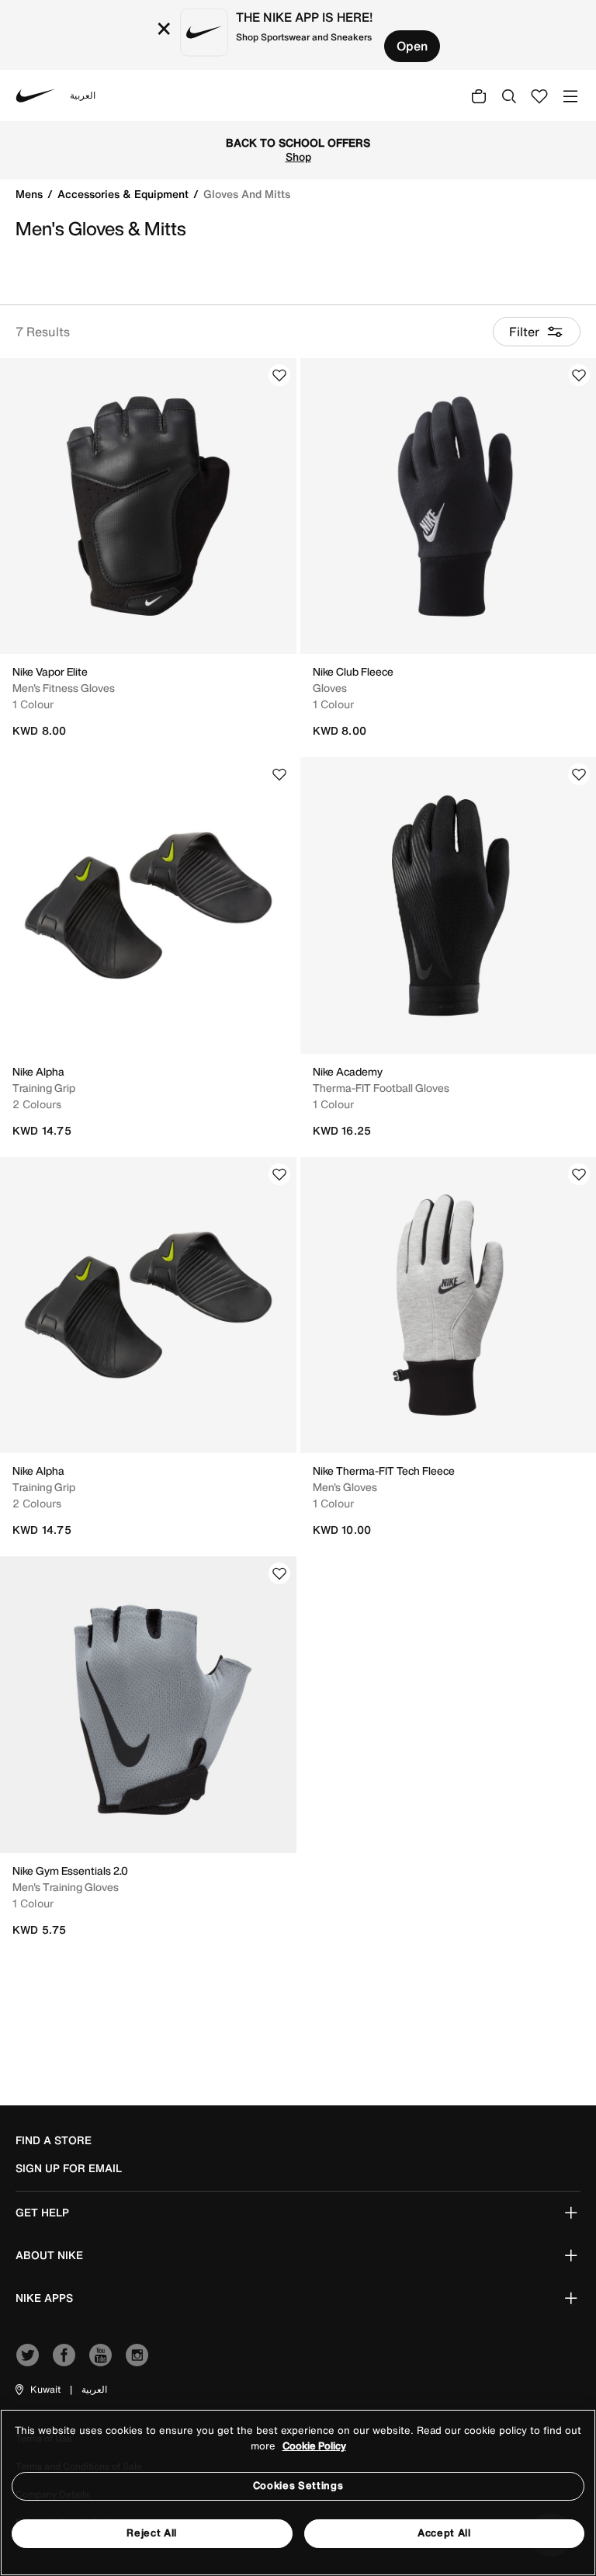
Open (412, 46)
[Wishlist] (279, 375)
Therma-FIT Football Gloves (381, 1088)
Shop (298, 157)
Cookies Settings (298, 2486)
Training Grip (44, 1088)
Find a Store (54, 2140)
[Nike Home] (36, 96)
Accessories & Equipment (125, 194)
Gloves (330, 688)
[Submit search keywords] (509, 96)
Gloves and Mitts (247, 194)
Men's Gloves (345, 1487)
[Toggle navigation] (570, 95)
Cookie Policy (314, 2446)
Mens (31, 194)
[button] (37, 2390)
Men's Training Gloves (66, 1887)
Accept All (444, 2533)
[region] (298, 2493)
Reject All (152, 2533)
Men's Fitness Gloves (64, 688)
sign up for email (69, 2168)
